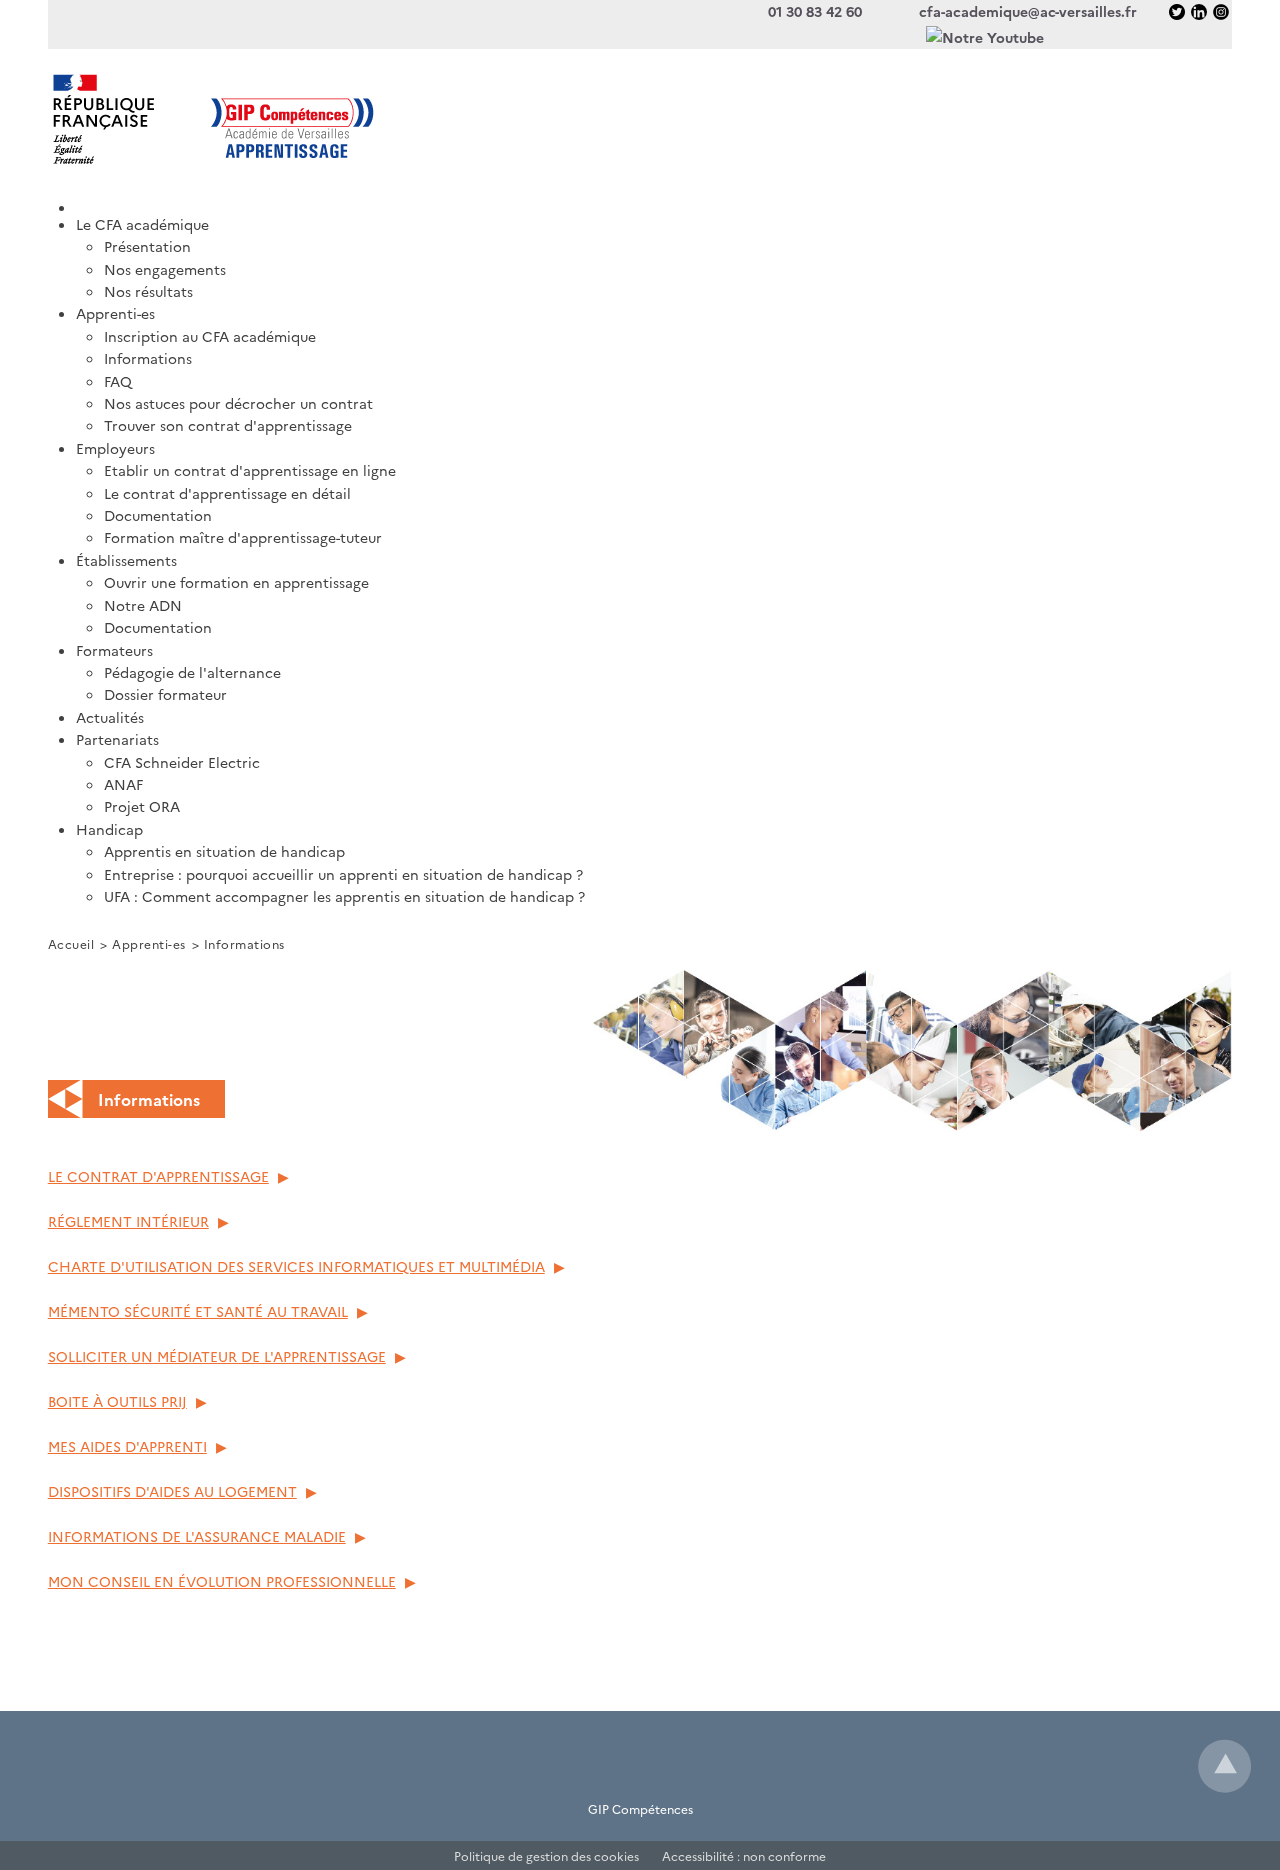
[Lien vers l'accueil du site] (344, 119)
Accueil (71, 943)
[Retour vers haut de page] (1225, 1766)
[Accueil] (654, 201)
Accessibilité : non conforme (744, 1855)
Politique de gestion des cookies (546, 1855)
